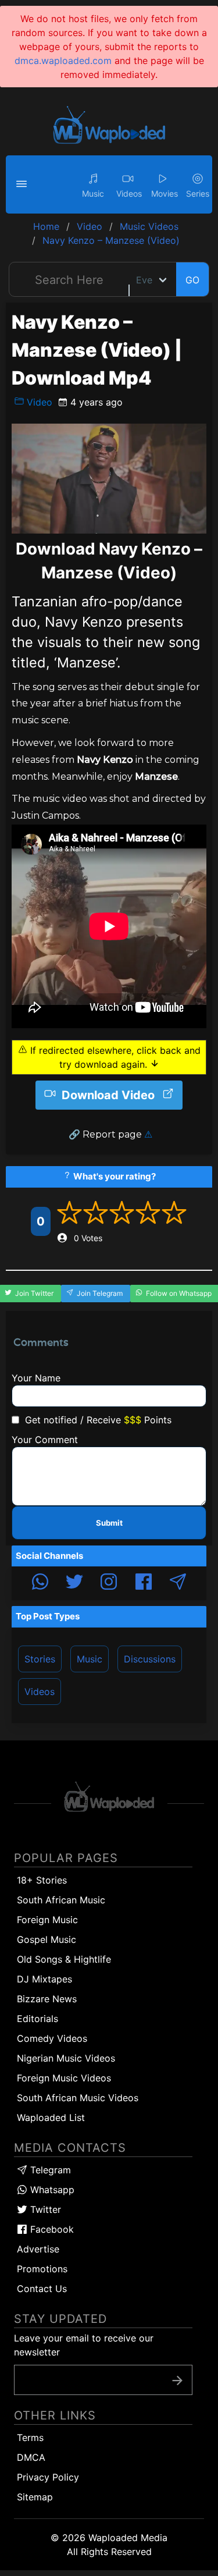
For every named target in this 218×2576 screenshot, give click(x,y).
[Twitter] (74, 1583)
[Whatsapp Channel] (40, 1583)
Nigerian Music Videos (66, 2058)
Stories (40, 1659)
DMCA (31, 2457)
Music (90, 1659)
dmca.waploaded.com (63, 61)
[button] (23, 184)
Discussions (150, 1659)
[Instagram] (109, 1583)
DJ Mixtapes (44, 1979)
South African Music (61, 1900)
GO (192, 280)
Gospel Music (47, 1939)
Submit (109, 1523)
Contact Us (42, 2289)
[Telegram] (178, 1583)
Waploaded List (51, 2117)
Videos (40, 1692)
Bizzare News (47, 1999)
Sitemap (35, 2497)
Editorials (37, 2019)
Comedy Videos (52, 2038)
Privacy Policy (48, 2477)
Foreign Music (47, 1920)
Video (38, 402)
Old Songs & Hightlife (64, 1959)
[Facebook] (144, 1583)
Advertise (38, 2249)
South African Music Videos (78, 2098)
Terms (30, 2438)
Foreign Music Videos (64, 2078)
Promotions (42, 2269)
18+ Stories (42, 1880)
